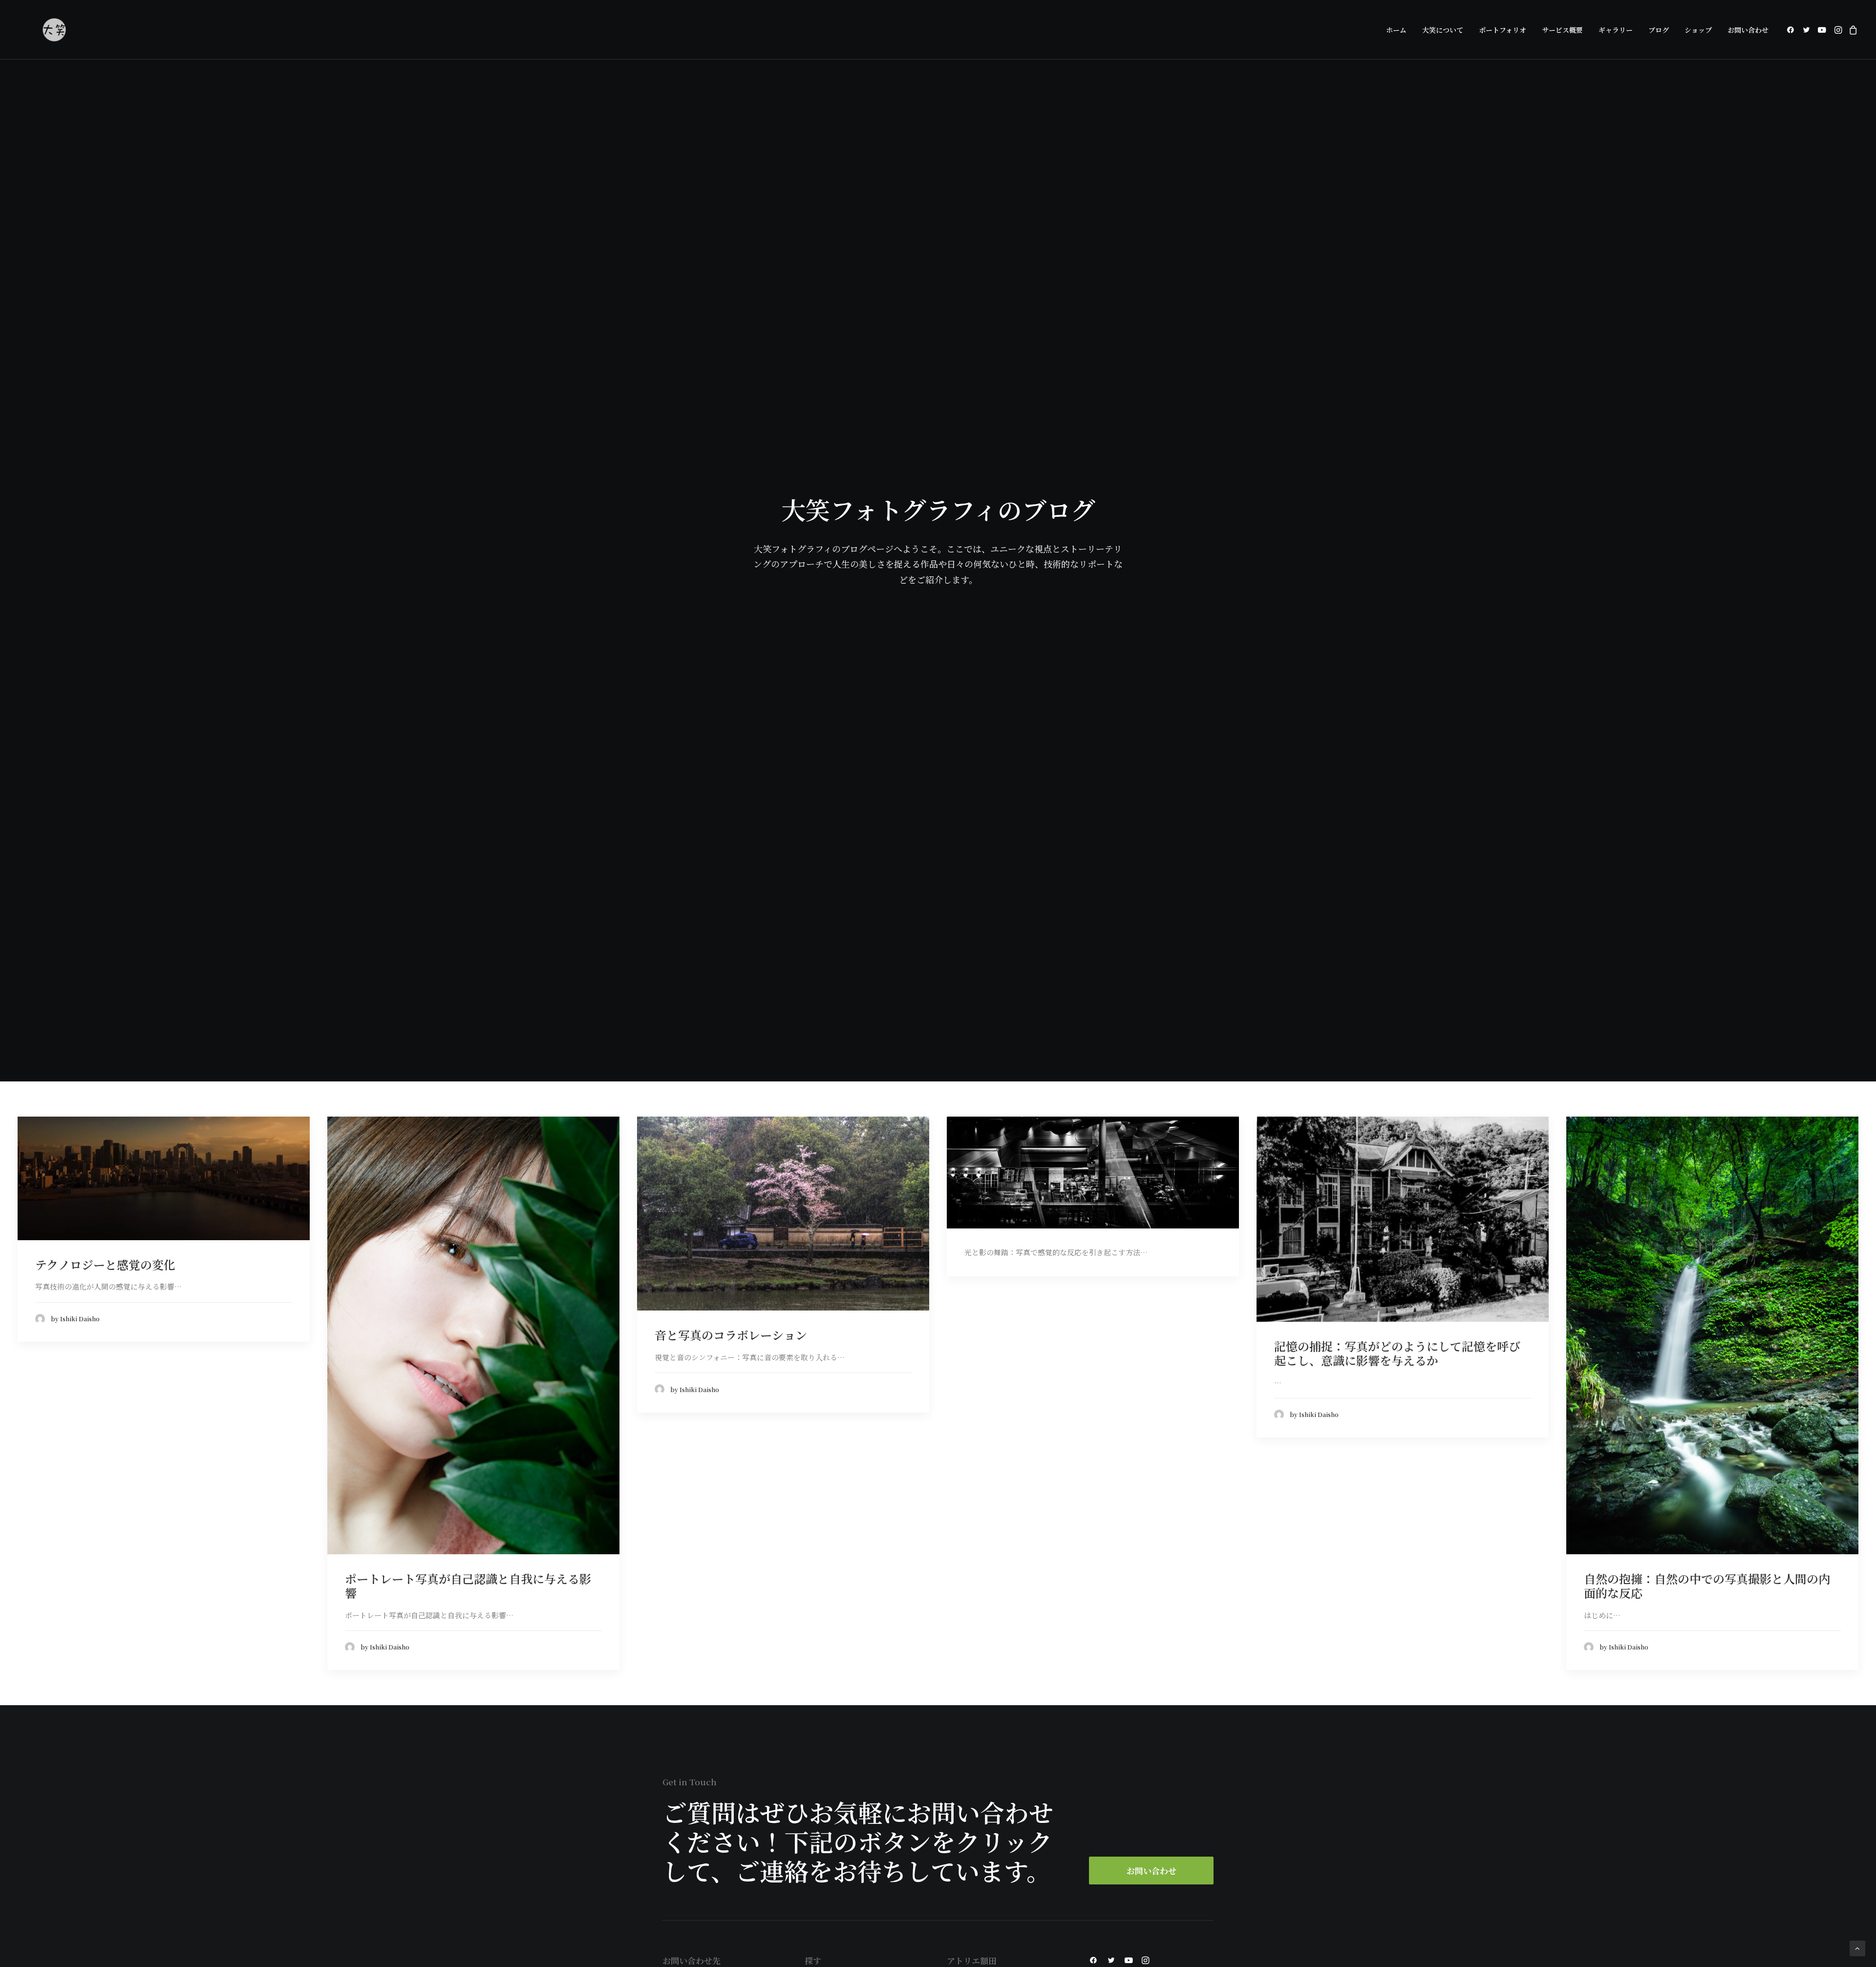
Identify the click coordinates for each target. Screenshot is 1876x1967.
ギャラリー (1616, 30)
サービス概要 (1562, 30)
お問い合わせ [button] (1151, 1871)
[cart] (1852, 30)
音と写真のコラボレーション (731, 1335)
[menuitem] (1396, 30)
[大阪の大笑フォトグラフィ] (54, 30)
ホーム (1396, 30)
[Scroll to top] (1857, 1947)
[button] (1792, 30)
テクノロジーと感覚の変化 (105, 1264)
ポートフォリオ (1503, 30)
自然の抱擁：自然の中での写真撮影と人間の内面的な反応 (1707, 1586)
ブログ (1659, 30)
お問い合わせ (1748, 30)
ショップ (1698, 30)
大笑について (1443, 30)
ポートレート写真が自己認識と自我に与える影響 (468, 1586)
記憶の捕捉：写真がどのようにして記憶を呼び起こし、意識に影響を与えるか (1397, 1353)
